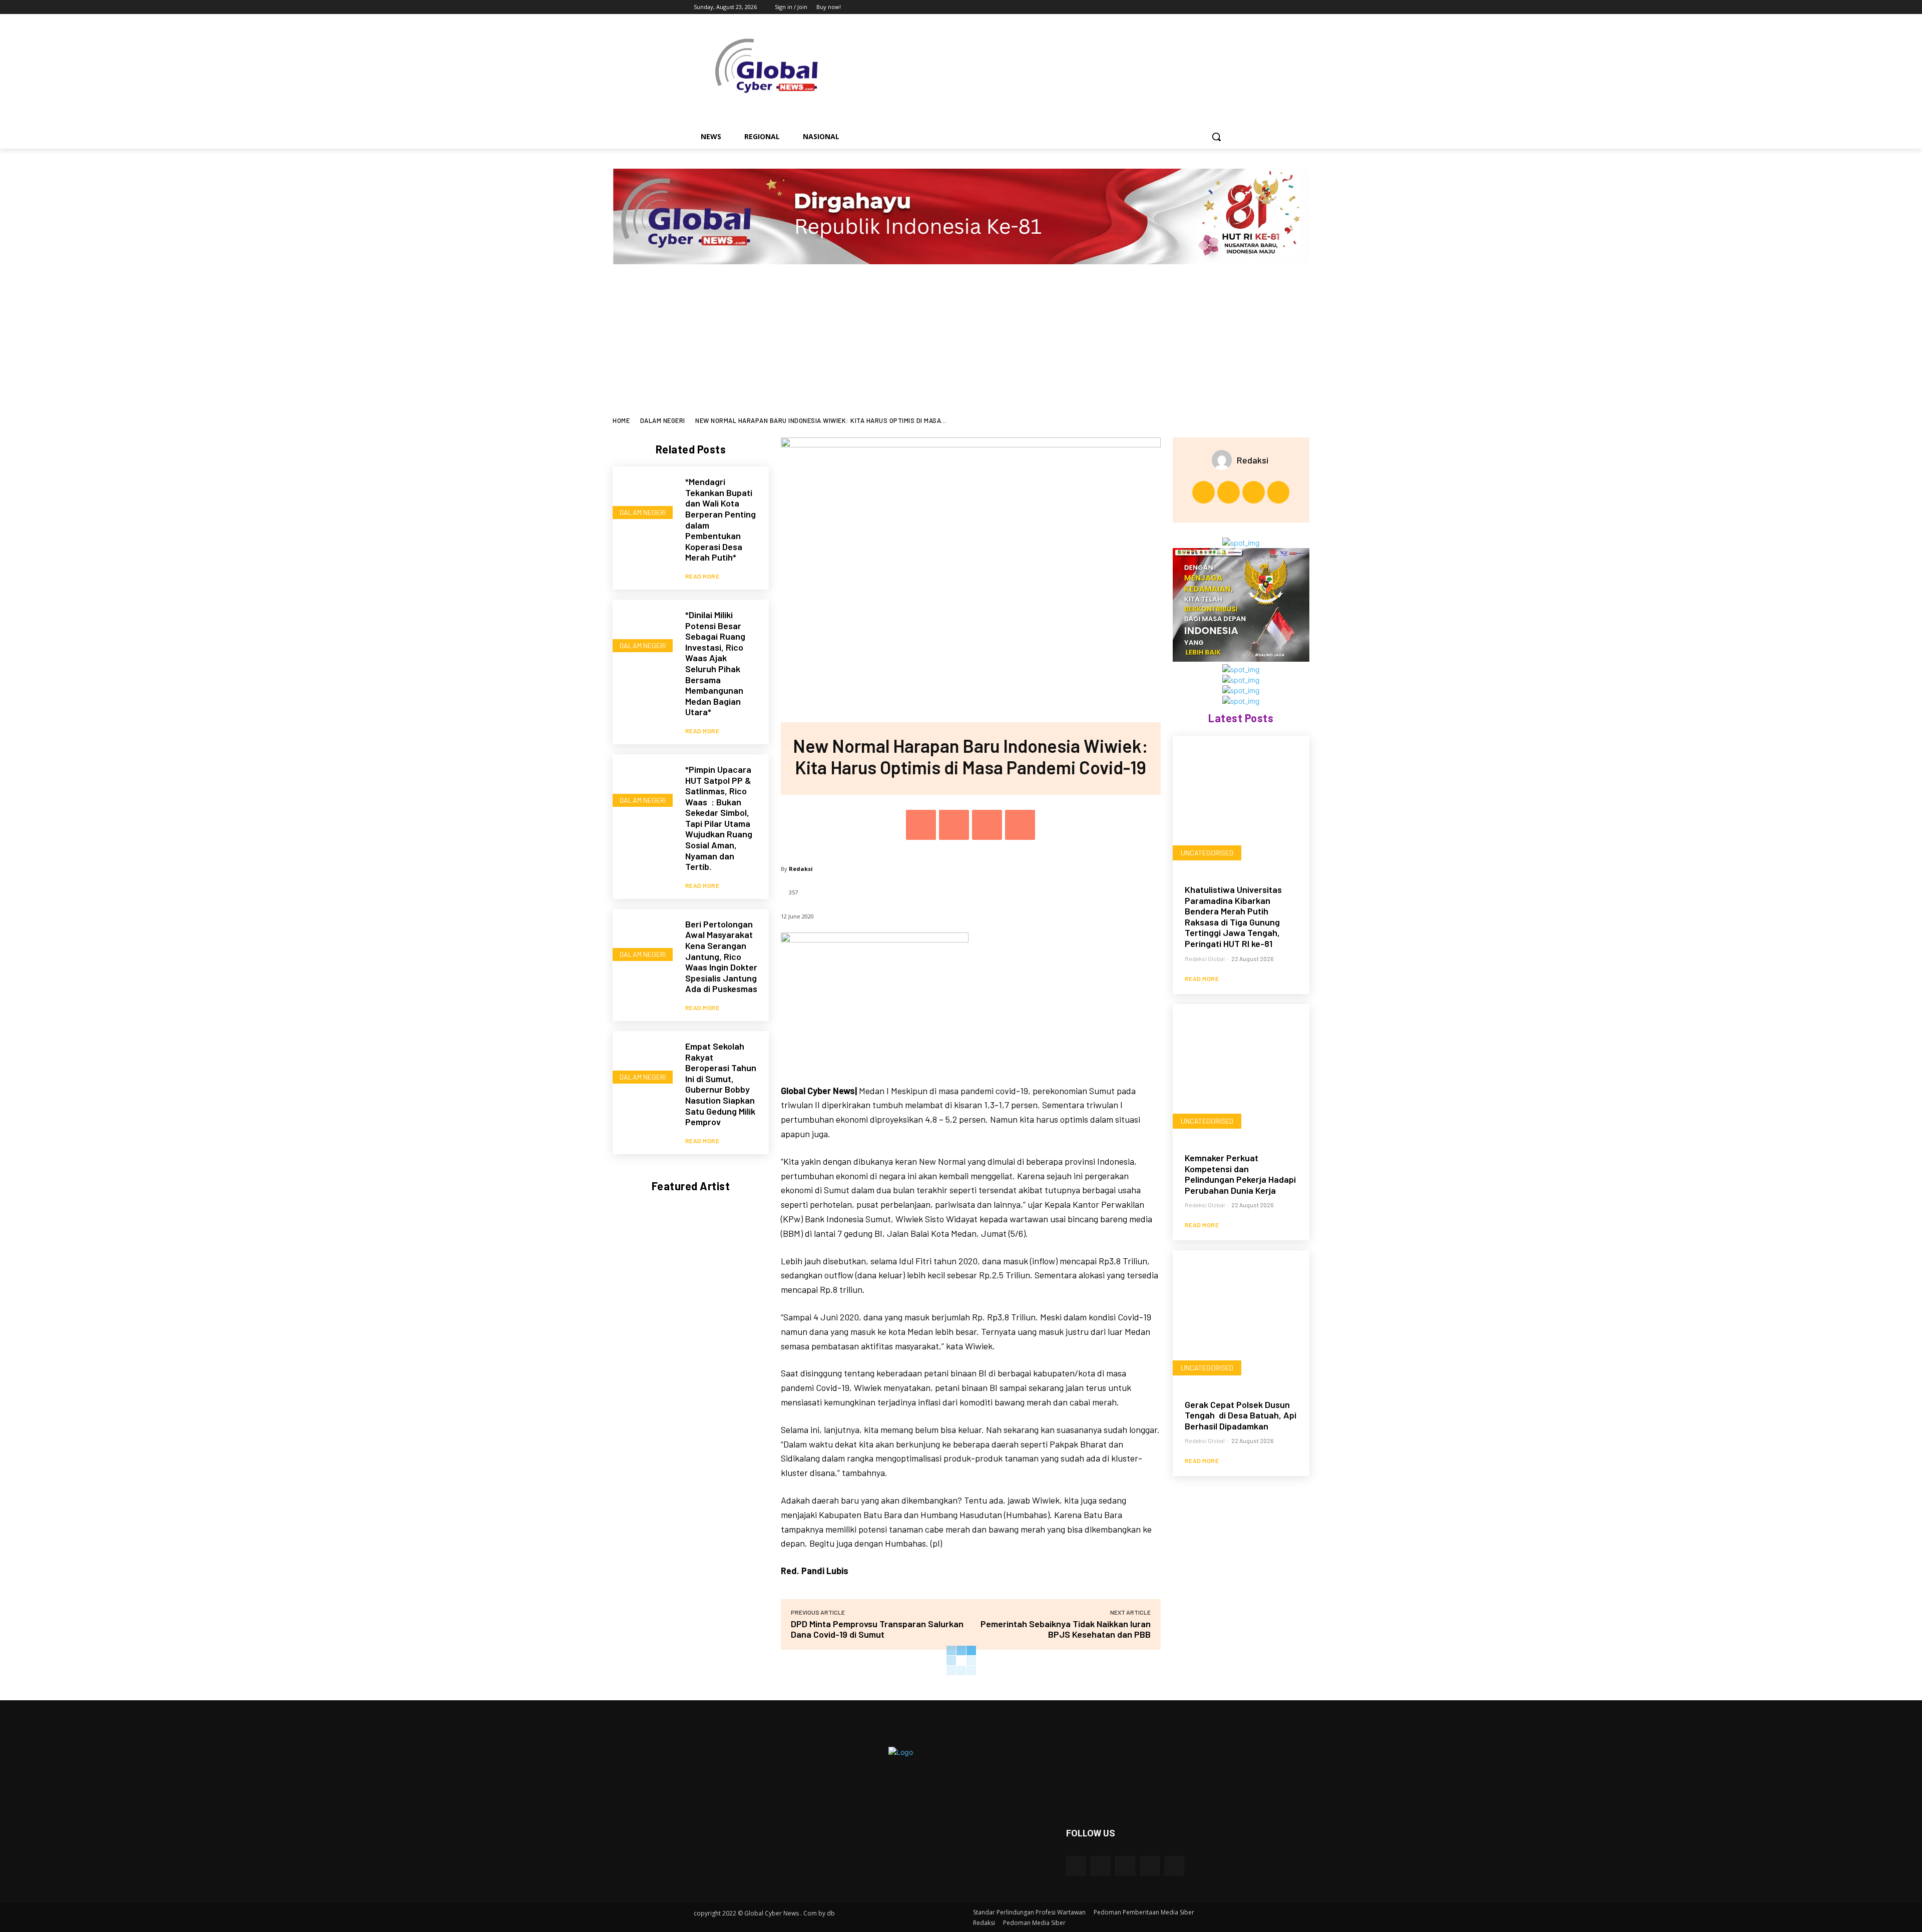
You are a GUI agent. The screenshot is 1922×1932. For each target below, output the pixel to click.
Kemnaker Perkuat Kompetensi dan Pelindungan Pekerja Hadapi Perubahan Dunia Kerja (1240, 1174)
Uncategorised (1207, 853)
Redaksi (801, 869)
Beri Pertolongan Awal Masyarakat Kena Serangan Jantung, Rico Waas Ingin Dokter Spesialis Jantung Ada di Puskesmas (721, 956)
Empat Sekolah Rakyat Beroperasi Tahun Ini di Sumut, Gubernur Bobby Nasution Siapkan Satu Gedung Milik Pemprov (721, 1084)
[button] (1216, 137)
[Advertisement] (961, 342)
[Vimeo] (1209, 7)
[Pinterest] (987, 825)
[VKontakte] (1174, 1866)
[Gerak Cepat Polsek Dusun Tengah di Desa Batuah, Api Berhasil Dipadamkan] (1241, 1319)
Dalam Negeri (663, 420)
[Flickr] (1125, 1866)
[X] (1195, 7)
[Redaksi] (1224, 460)
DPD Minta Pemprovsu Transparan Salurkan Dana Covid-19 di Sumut (877, 1629)
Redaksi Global (1205, 958)
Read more (702, 576)
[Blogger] (1076, 1866)
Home (621, 420)
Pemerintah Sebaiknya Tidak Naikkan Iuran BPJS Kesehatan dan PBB (1066, 1629)
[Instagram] (1181, 7)
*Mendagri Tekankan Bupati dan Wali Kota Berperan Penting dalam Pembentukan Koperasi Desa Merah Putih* (720, 519)
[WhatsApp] (1020, 825)
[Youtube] (1223, 7)
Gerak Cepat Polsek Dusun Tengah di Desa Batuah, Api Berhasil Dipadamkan (1241, 1415)
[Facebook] (1167, 7)
